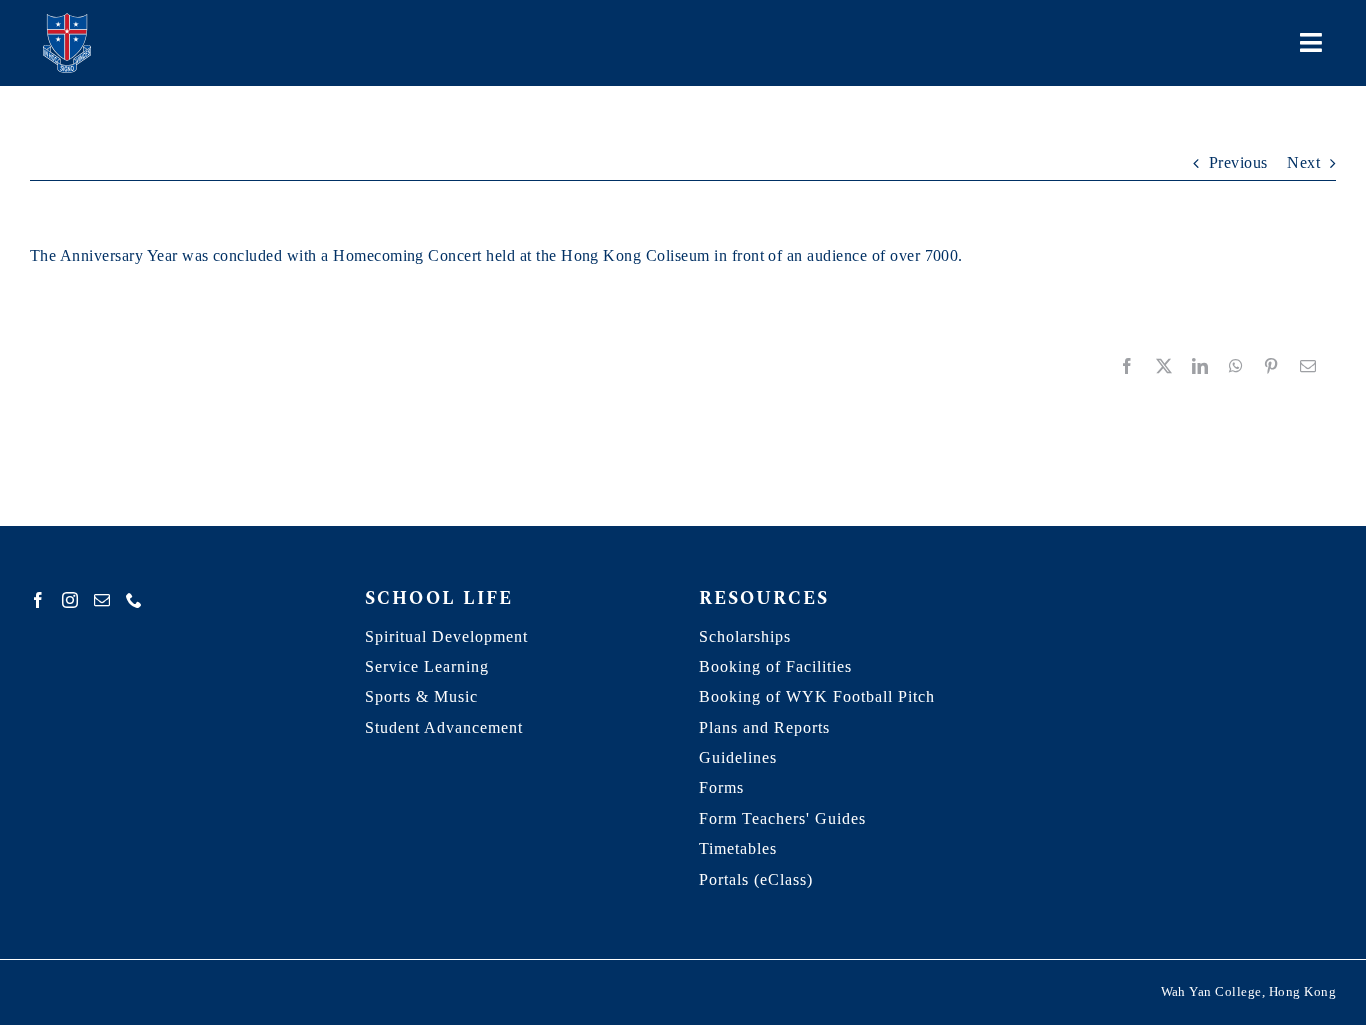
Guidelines (738, 757)
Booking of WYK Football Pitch (817, 696)
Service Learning (427, 666)
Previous (1238, 162)
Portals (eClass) (756, 879)
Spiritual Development (446, 636)
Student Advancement (444, 727)
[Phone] (134, 600)
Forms (721, 787)
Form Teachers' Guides (782, 818)
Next (1303, 162)
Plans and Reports (764, 727)
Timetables (738, 848)
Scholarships (745, 636)
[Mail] (102, 600)
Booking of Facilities (775, 666)
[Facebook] (38, 600)
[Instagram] (70, 600)
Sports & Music (421, 696)
